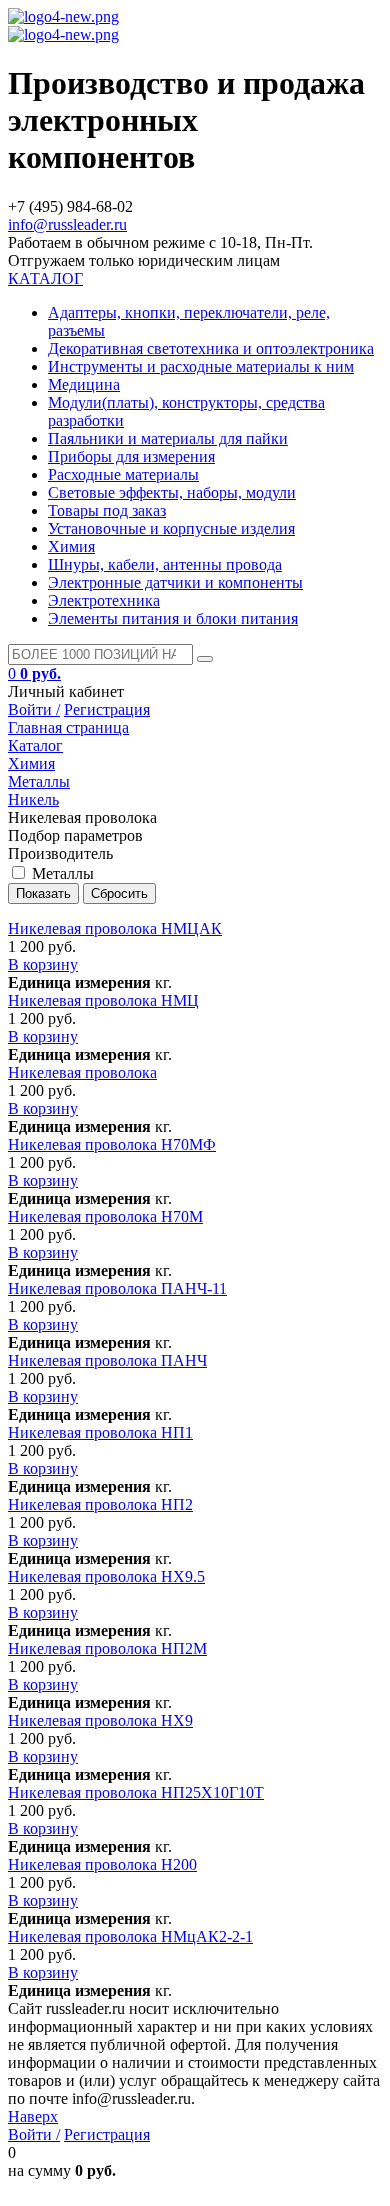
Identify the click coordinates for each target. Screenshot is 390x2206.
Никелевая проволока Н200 (102, 1864)
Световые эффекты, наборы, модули (172, 492)
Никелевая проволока (82, 1072)
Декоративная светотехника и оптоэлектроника (211, 348)
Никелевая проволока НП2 (100, 1504)
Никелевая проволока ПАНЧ (107, 1360)
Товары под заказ (107, 510)
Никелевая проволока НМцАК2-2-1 (130, 1936)
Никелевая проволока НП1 (100, 1432)
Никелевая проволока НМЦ (103, 1000)
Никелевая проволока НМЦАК (115, 928)
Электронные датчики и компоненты (175, 582)
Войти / (34, 709)
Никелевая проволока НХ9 (100, 1720)
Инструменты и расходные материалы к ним (201, 366)
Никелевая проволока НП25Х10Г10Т (136, 1792)
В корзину (43, 964)
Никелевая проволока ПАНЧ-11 (117, 1288)
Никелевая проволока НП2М (107, 1648)
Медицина (84, 384)
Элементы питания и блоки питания (173, 618)
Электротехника (104, 600)
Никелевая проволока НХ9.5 (106, 1576)
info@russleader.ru (67, 224)
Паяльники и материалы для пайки (168, 438)
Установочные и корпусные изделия (171, 528)
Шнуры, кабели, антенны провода (165, 564)
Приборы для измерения (131, 456)
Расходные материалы (123, 474)
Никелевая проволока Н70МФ (112, 1144)
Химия (71, 546)
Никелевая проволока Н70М (105, 1216)
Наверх (33, 2116)
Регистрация (107, 709)
